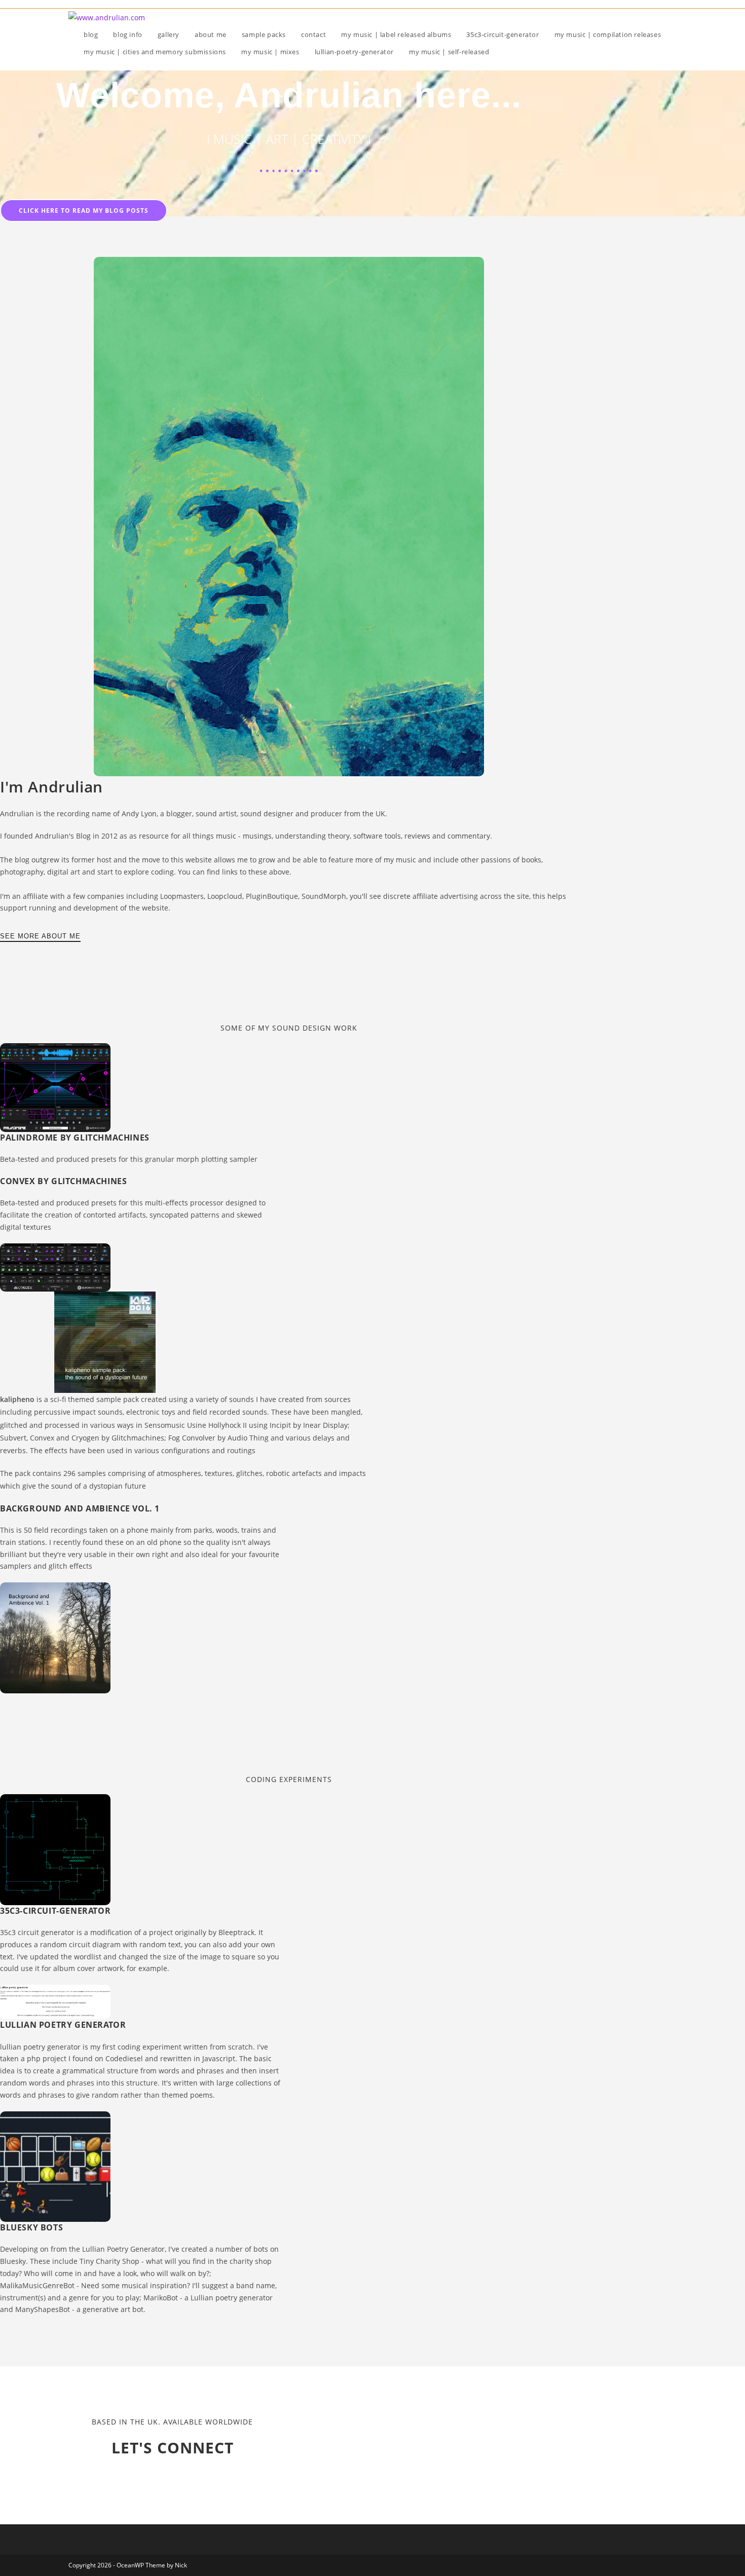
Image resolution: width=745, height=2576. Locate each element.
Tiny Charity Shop (109, 2261)
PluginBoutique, (274, 896)
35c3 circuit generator (37, 1932)
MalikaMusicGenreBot (37, 2285)
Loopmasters (182, 896)
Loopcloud (225, 896)
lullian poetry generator (40, 2047)
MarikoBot (161, 2298)
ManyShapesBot (43, 2309)
